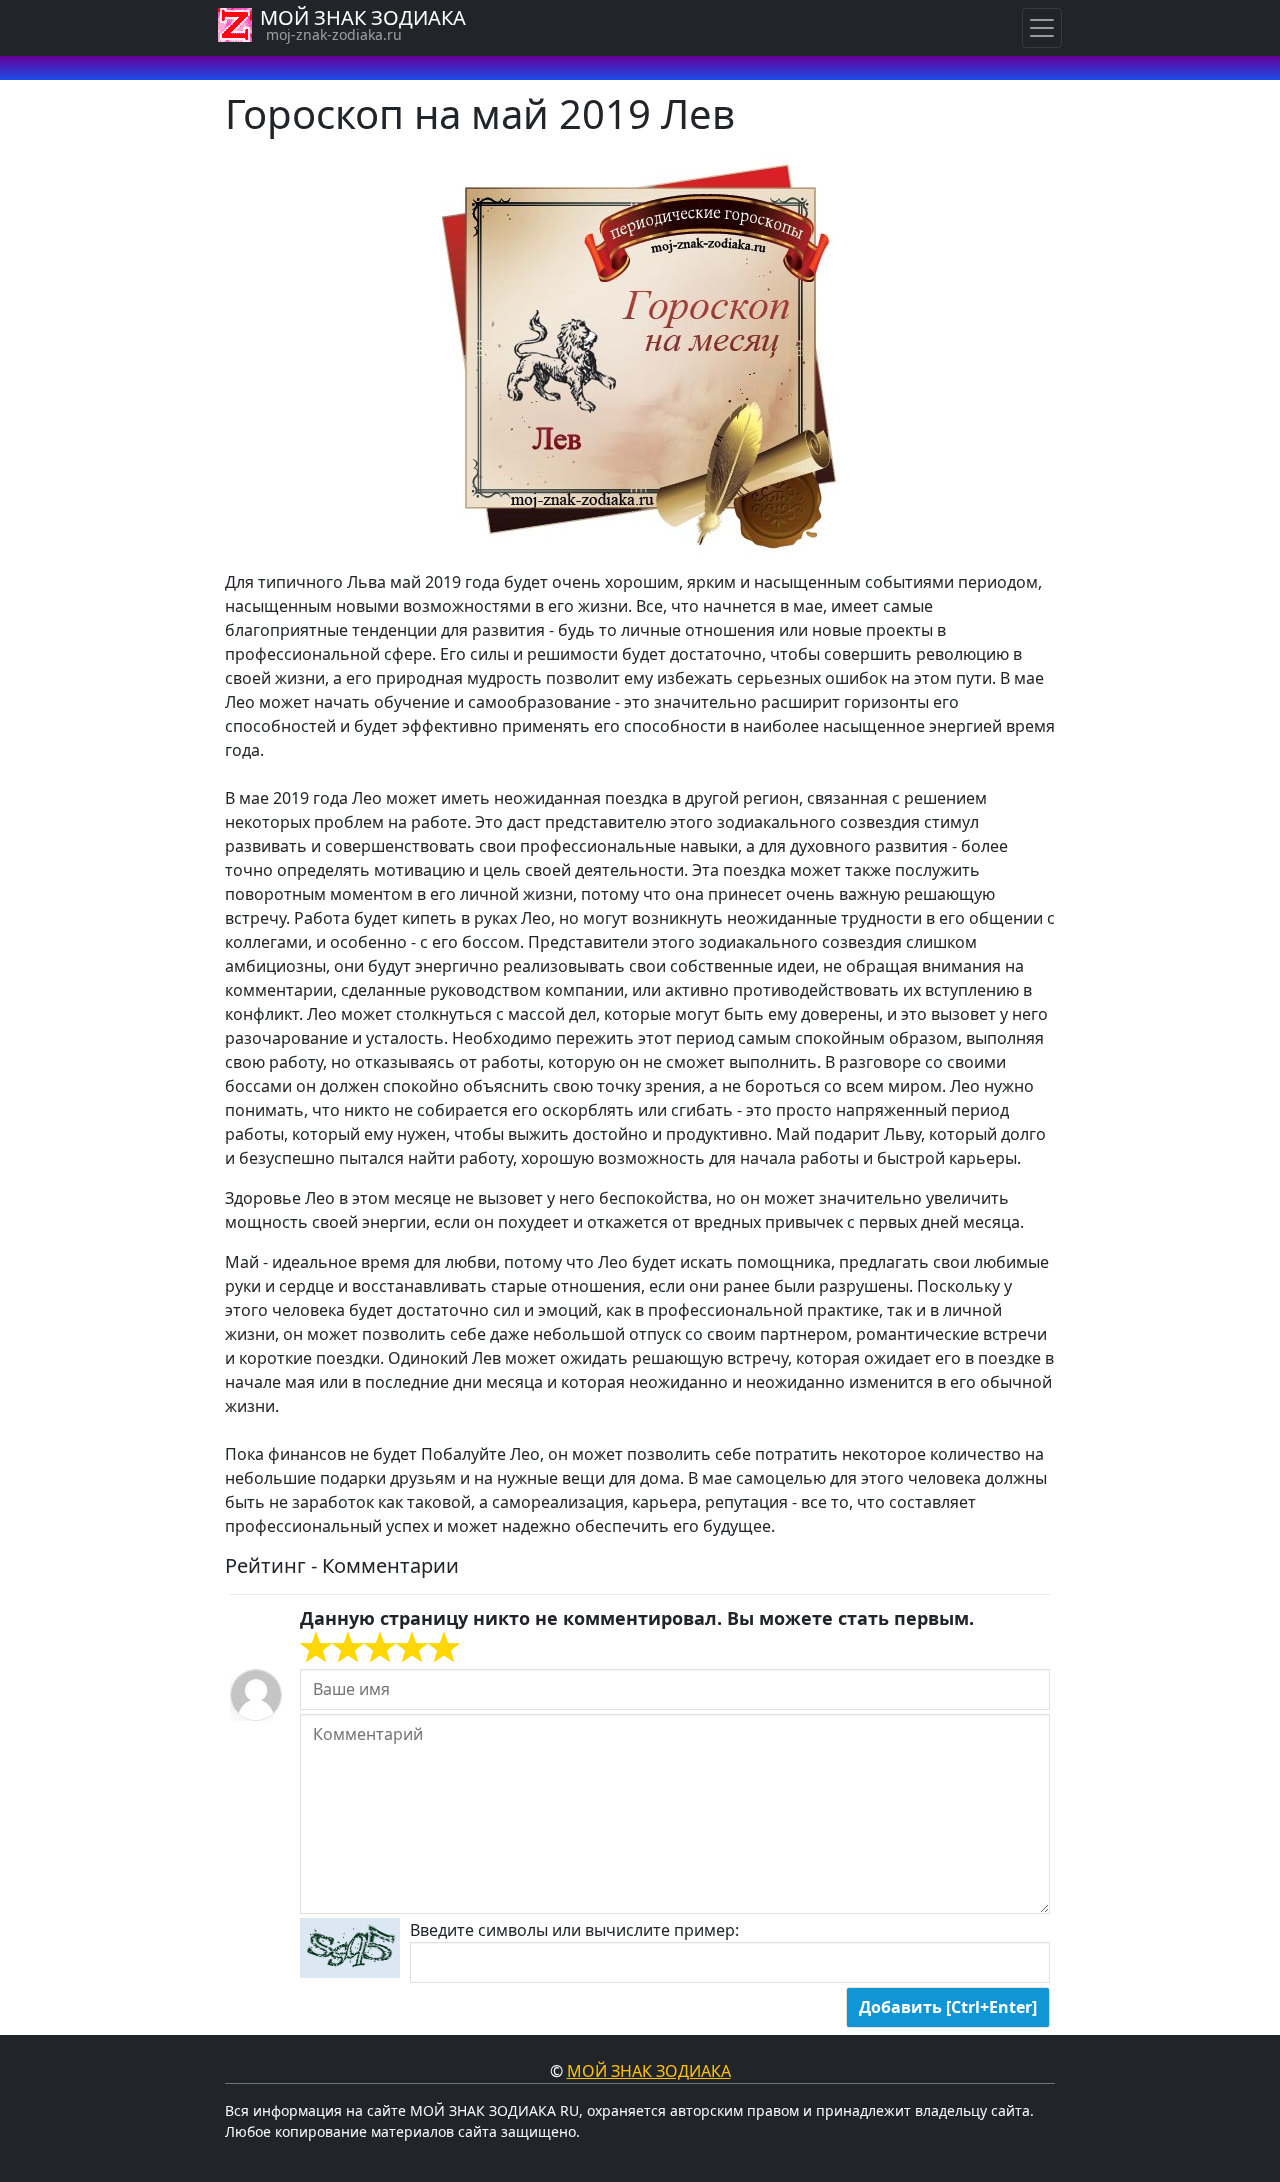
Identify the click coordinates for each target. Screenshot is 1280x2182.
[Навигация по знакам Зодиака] (1042, 28)
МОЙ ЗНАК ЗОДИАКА (363, 17)
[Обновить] (350, 1948)
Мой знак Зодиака (649, 2071)
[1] (316, 1648)
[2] (332, 1648)
